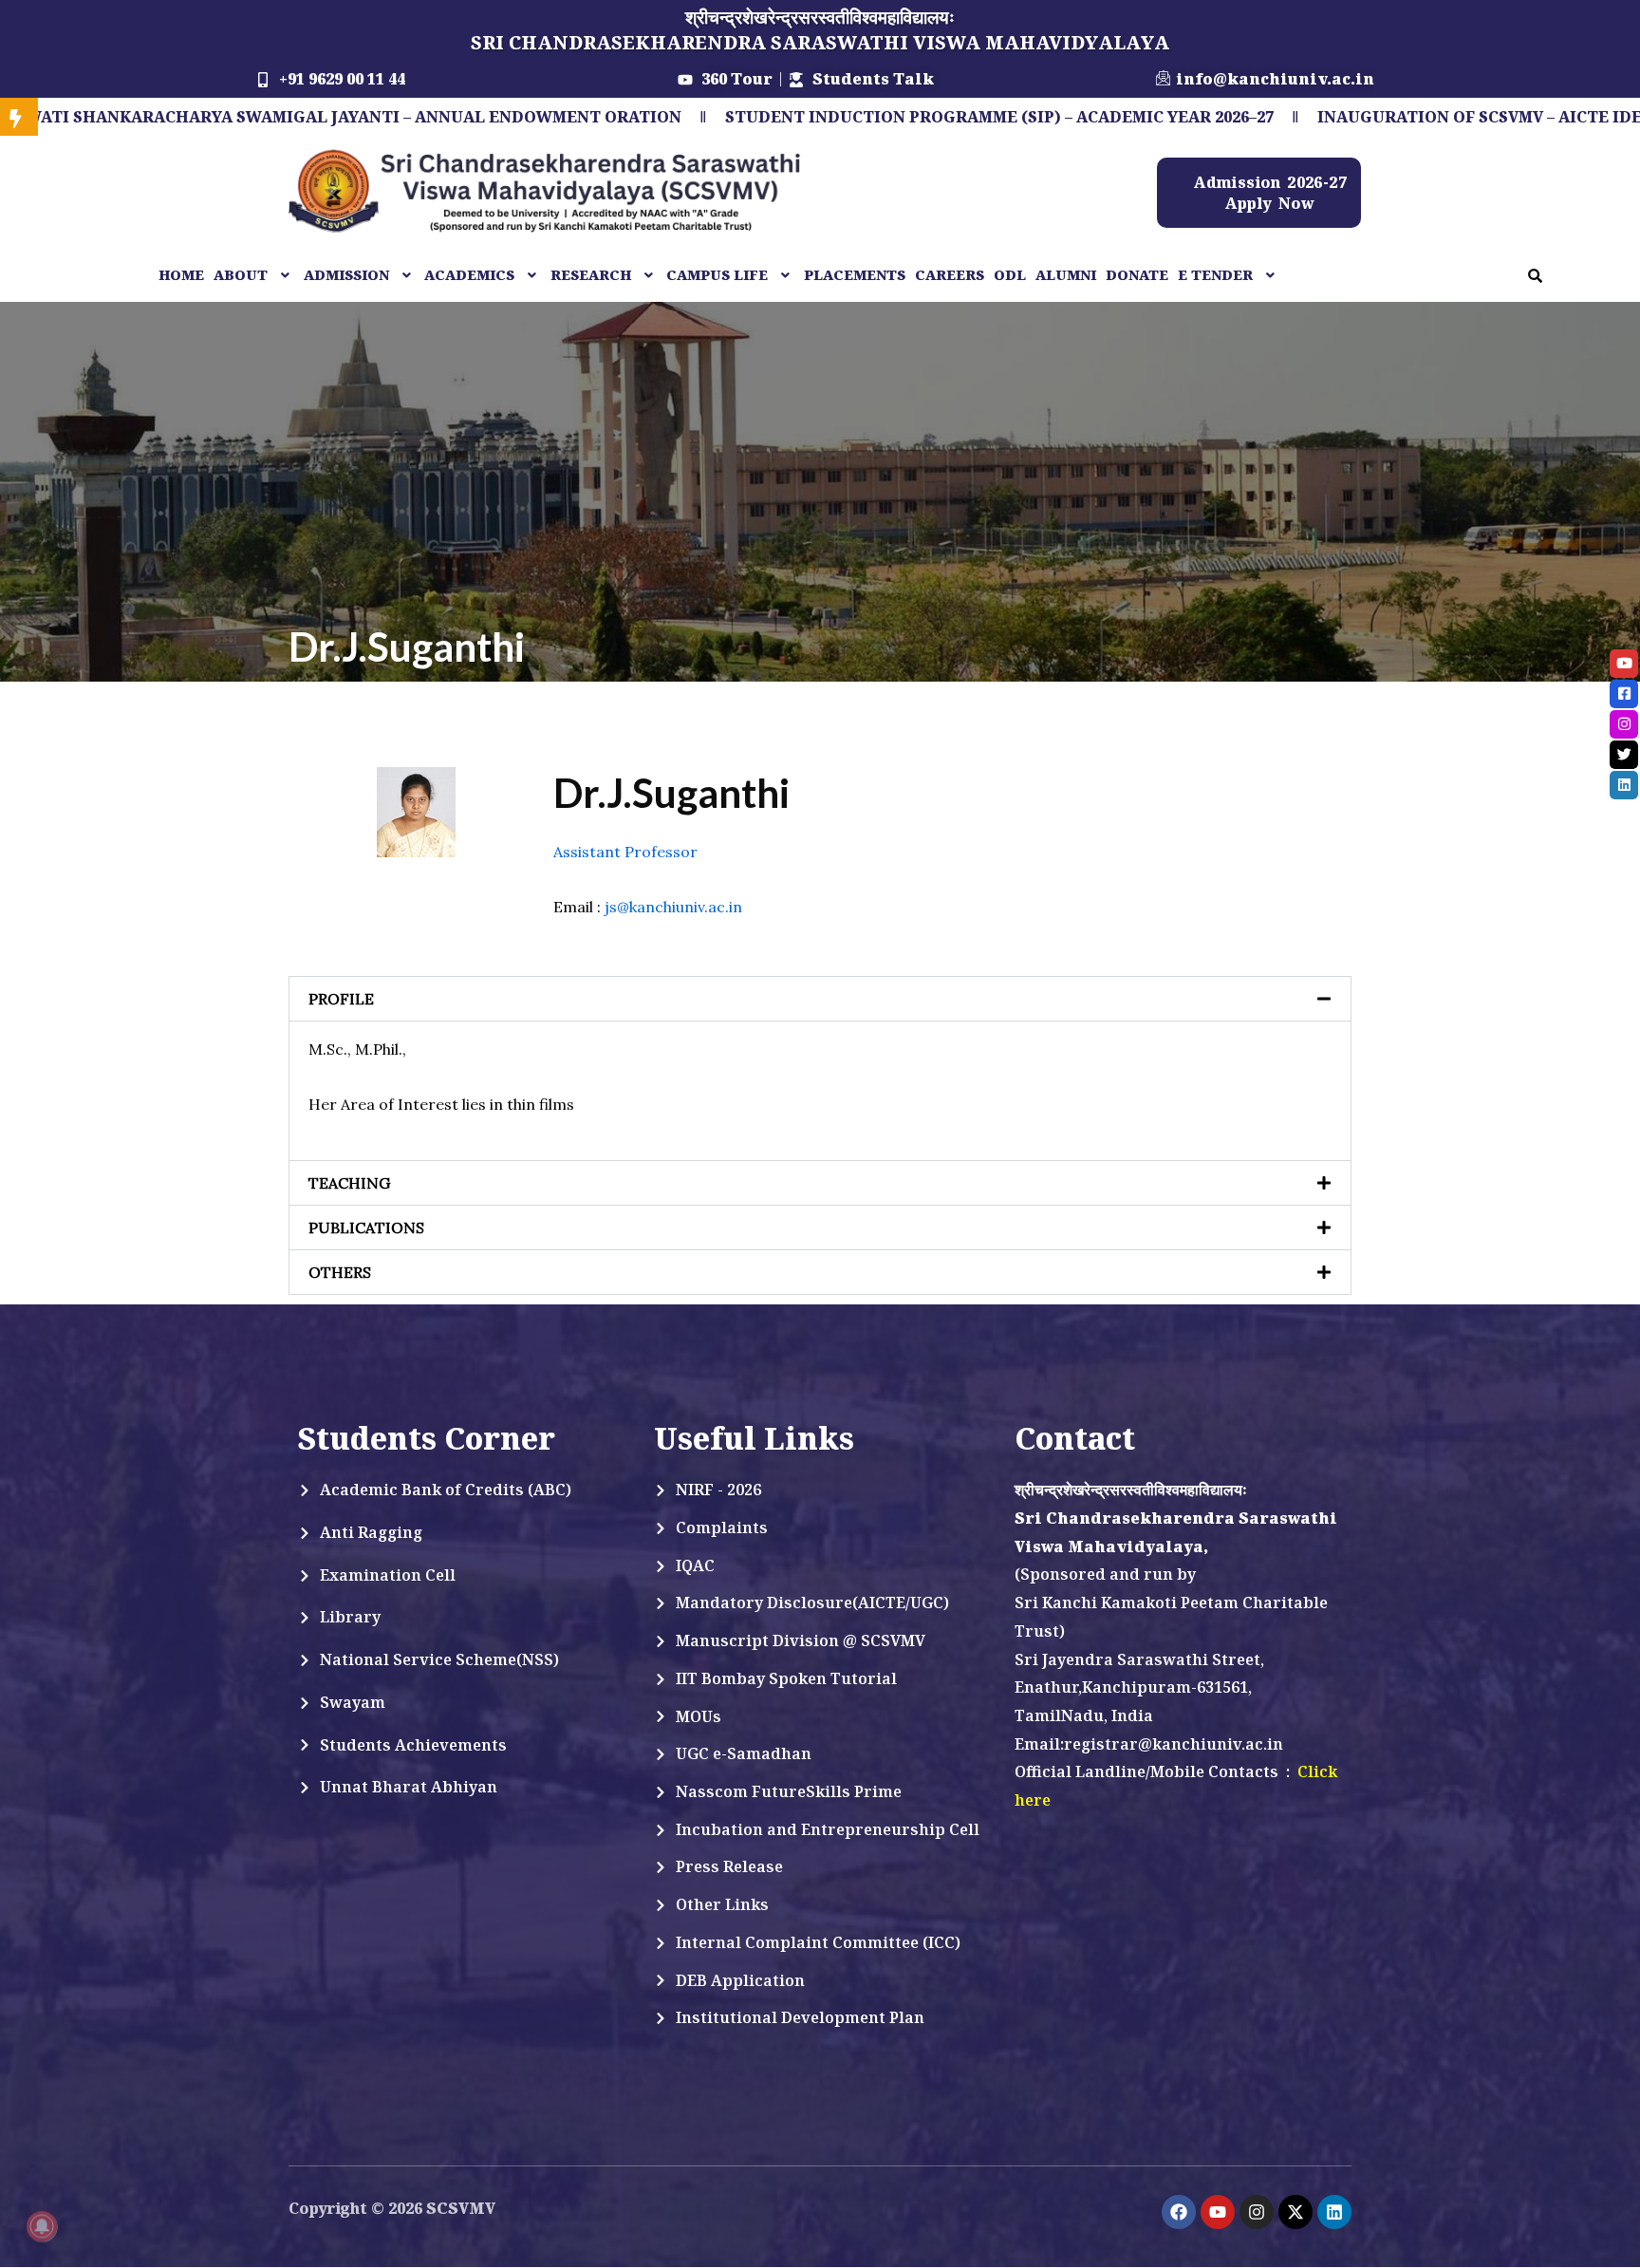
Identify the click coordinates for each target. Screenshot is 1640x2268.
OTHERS (340, 1272)
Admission (346, 275)
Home (181, 275)
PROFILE (341, 999)
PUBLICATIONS (366, 1228)
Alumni (1066, 275)
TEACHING (349, 1183)
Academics (469, 275)
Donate (1137, 275)
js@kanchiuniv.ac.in (673, 907)
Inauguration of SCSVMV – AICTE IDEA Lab (1356, 117)
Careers (950, 275)
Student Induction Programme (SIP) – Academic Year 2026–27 (852, 117)
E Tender (1215, 275)
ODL (1010, 275)
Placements (855, 275)
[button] (254, 275)
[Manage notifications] (42, 2226)
